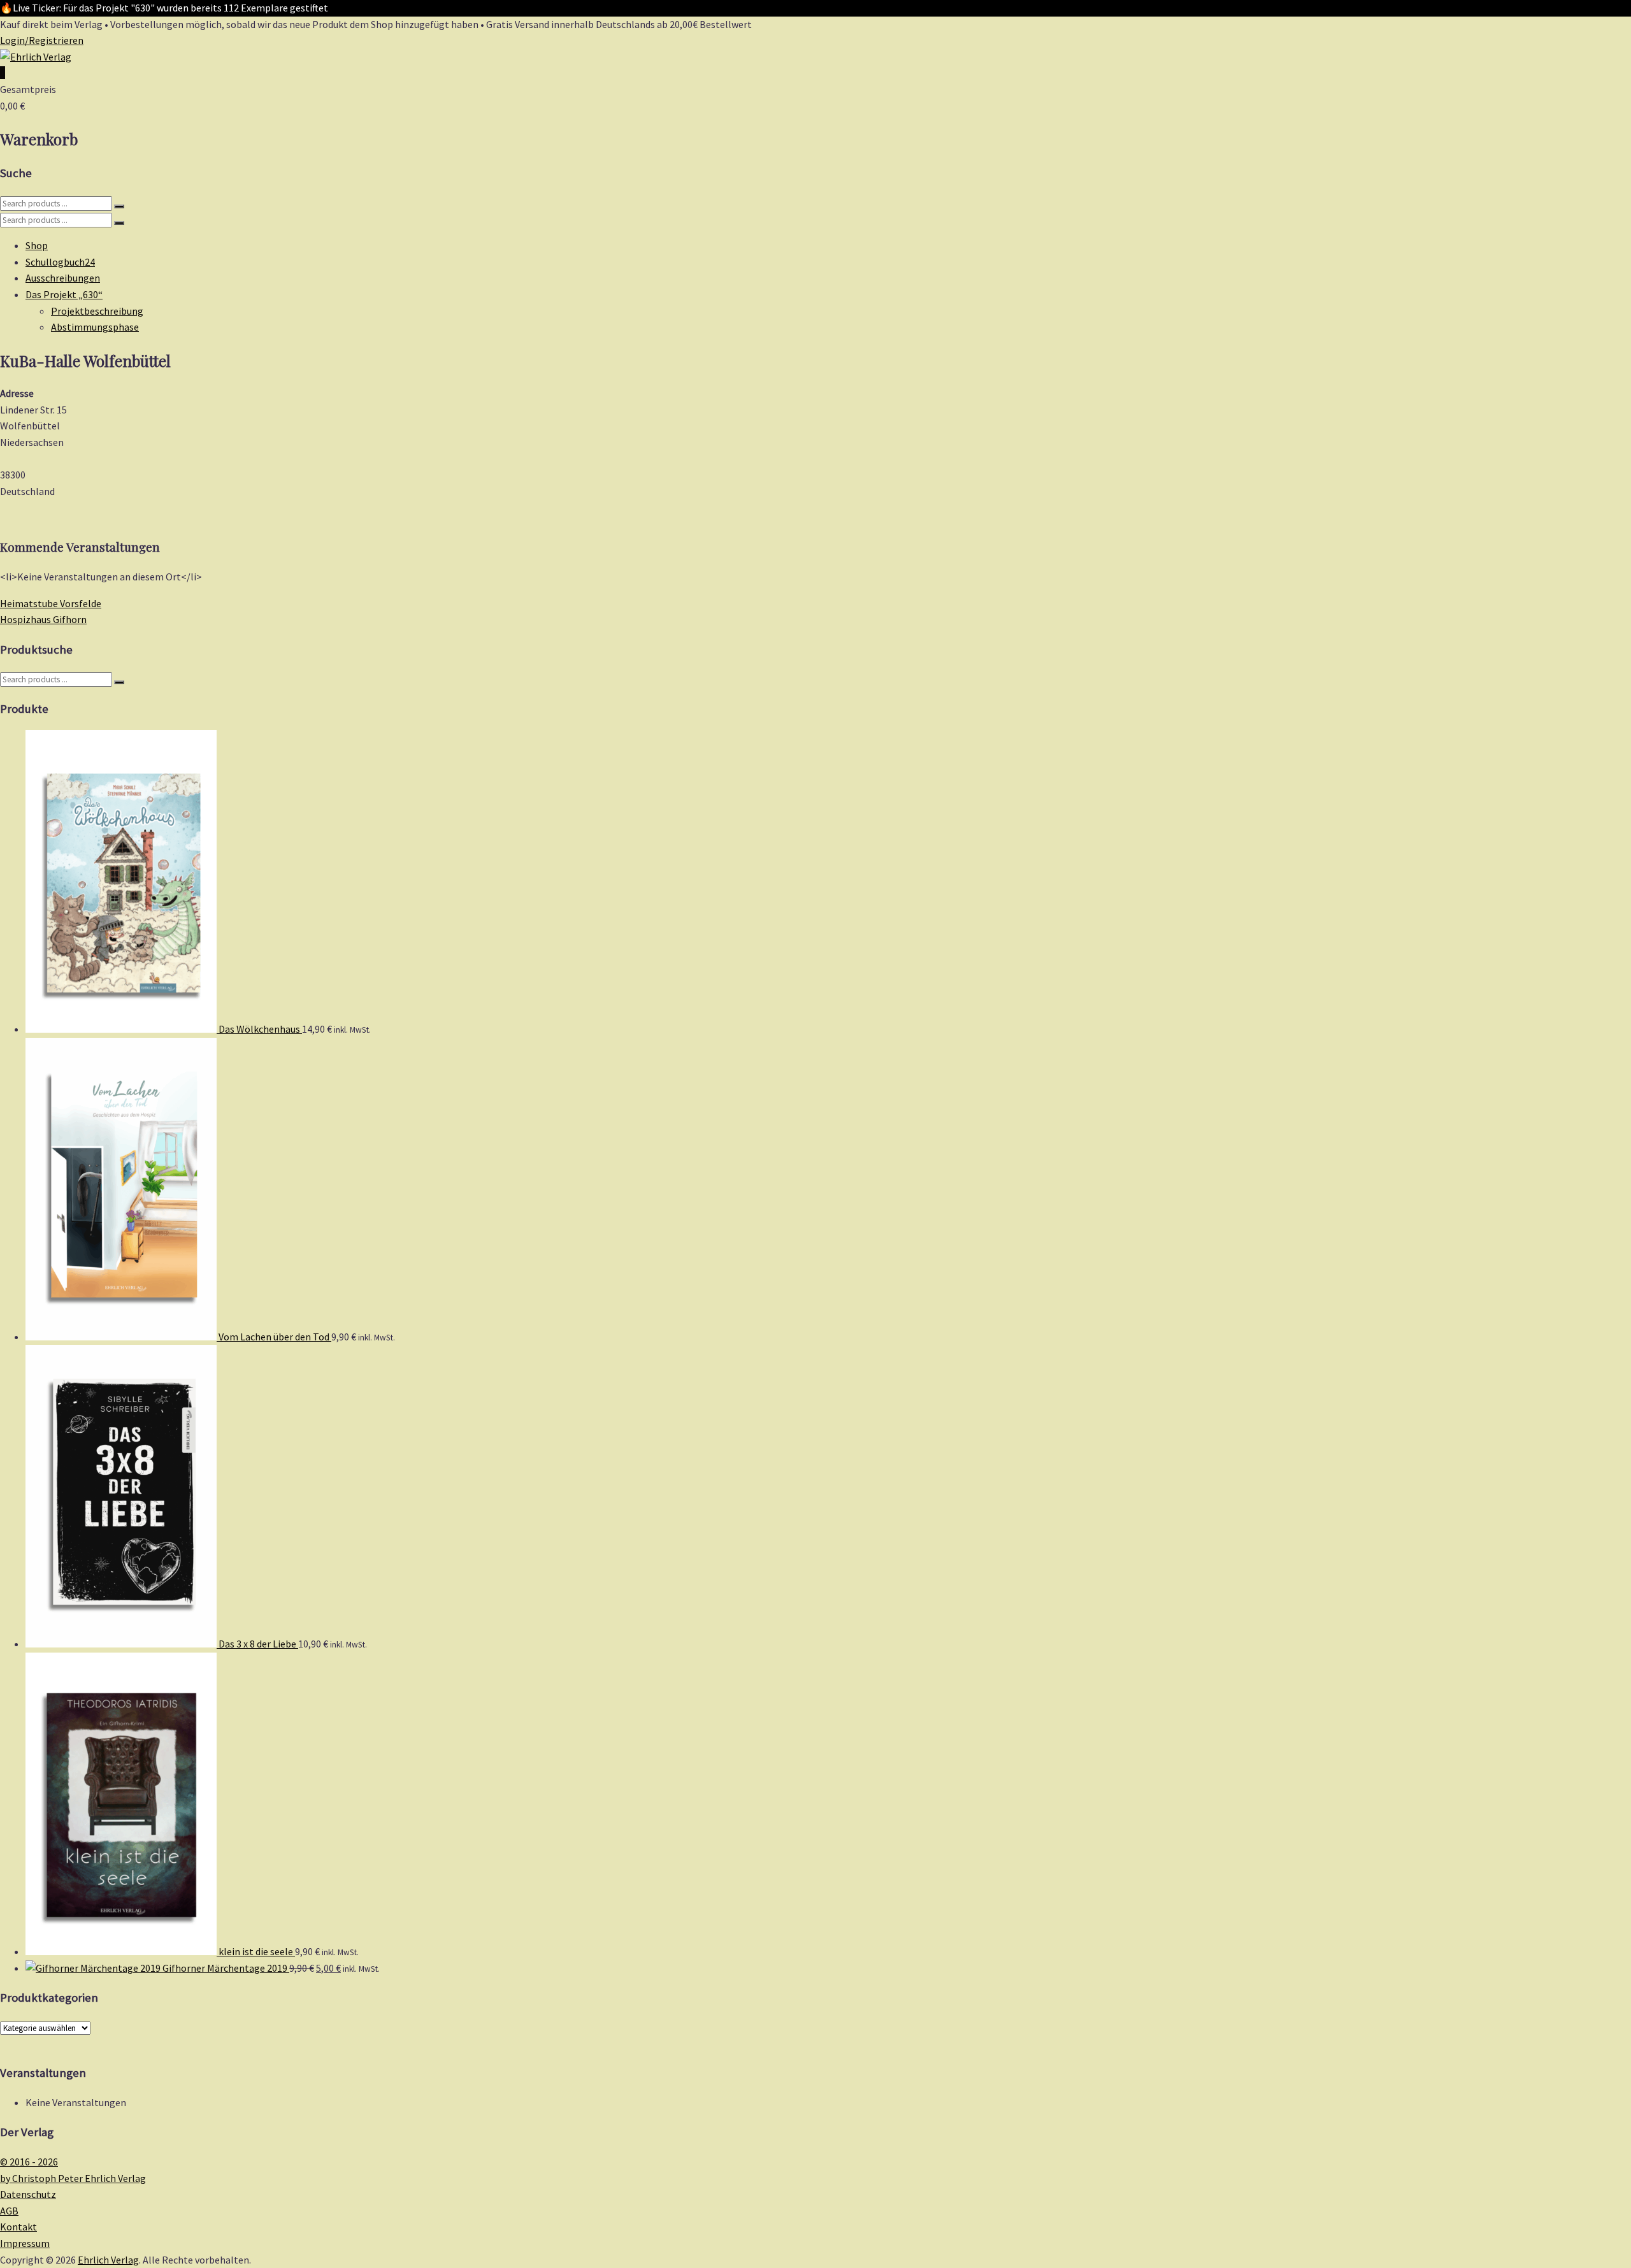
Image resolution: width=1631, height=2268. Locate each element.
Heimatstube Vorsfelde (51, 603)
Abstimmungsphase (95, 327)
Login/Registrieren (42, 40)
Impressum (25, 2243)
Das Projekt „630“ (64, 294)
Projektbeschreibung (97, 311)
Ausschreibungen (63, 278)
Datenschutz (28, 2194)
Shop (37, 245)
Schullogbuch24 (60, 262)
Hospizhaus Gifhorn (43, 619)
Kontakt (18, 2227)
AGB (9, 2211)
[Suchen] (119, 206)
